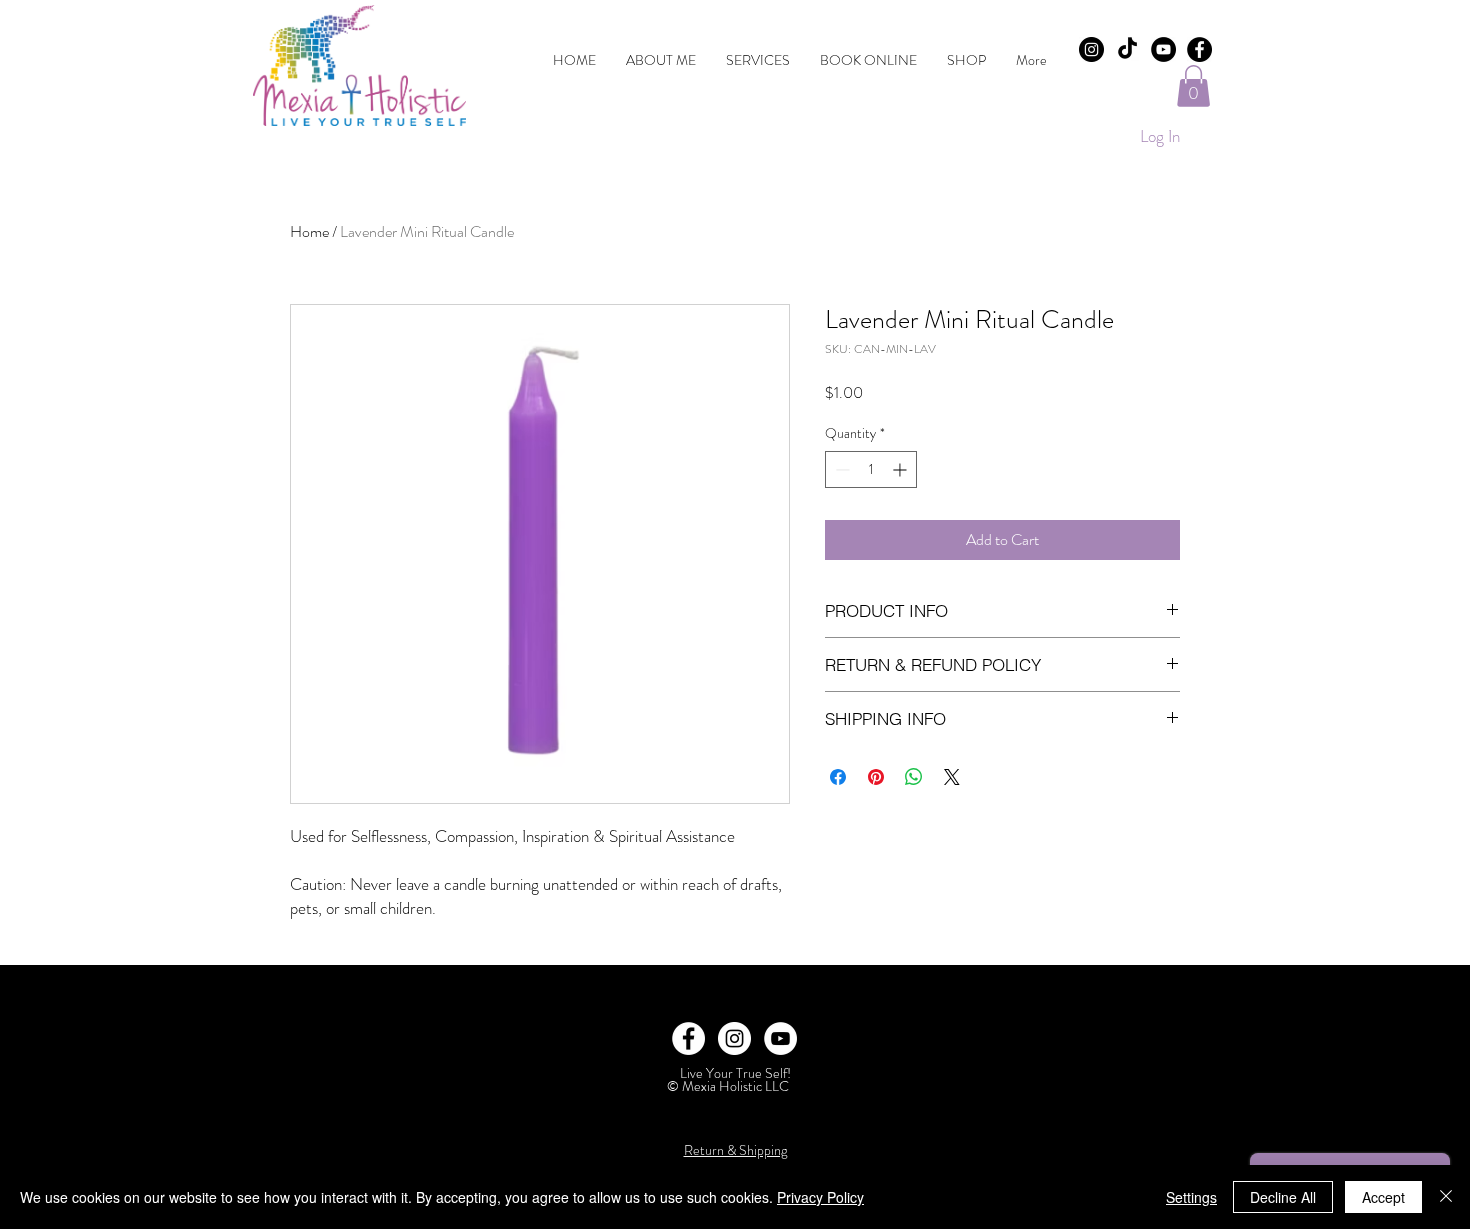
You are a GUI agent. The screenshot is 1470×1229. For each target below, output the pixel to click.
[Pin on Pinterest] (876, 777)
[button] (1193, 86)
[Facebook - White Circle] (688, 1038)
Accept (1383, 1197)
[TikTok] (1127, 49)
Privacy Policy (820, 1197)
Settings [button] (1191, 1197)
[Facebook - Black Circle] (1199, 49)
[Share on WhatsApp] (914, 777)
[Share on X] (952, 777)
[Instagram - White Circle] (734, 1038)
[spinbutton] (871, 469)
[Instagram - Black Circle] (1091, 49)
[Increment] (901, 469)
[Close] (1446, 1197)
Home (309, 231)
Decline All (1283, 1197)
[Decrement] (840, 469)
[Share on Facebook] (838, 777)
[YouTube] (1163, 49)
